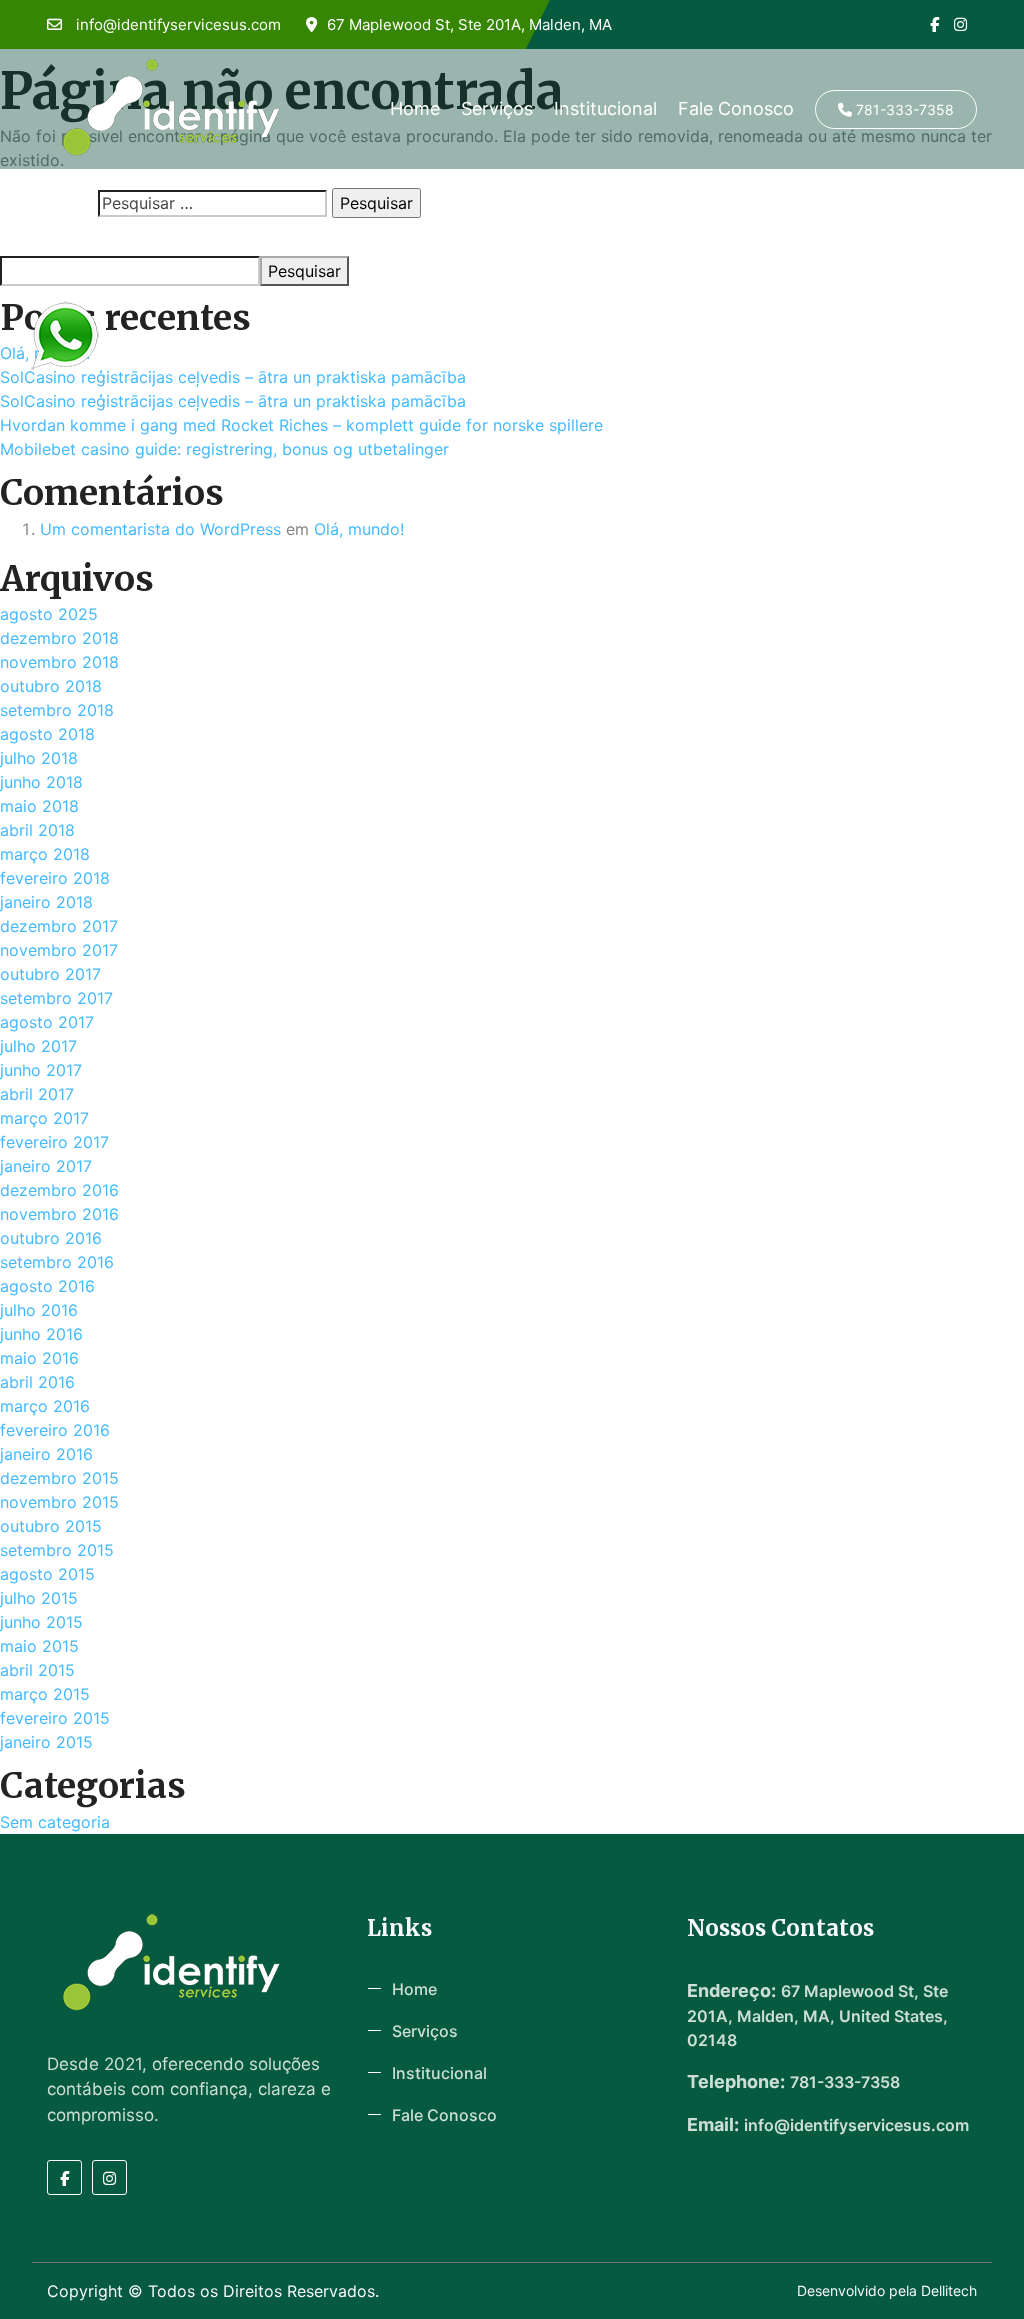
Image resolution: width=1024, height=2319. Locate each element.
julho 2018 (39, 758)
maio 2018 (39, 806)
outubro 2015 (51, 1526)
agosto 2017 (47, 1022)
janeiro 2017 (46, 1166)
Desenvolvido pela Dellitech (887, 2290)
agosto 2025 (49, 614)
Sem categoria (55, 1822)
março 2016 (45, 1406)
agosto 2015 (47, 1574)
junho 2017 (41, 1070)
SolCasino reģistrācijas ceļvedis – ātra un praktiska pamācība (233, 377)
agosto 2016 (47, 1286)
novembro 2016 (59, 1214)
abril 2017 (37, 1094)
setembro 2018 (57, 710)
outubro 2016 (51, 1238)
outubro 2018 (51, 686)
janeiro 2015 (46, 1742)
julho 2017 (38, 1046)
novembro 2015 (59, 1502)
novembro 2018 (59, 662)
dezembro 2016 (59, 1190)
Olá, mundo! (359, 529)
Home (415, 108)
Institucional (605, 108)
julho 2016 (39, 1310)
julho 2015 (39, 1598)
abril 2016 (37, 1382)
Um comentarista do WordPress (160, 529)
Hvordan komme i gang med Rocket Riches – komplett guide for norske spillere (301, 425)
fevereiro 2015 (55, 1718)
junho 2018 (41, 782)
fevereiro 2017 (54, 1142)
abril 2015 (37, 1670)
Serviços (497, 108)
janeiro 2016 (46, 1454)
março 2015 (45, 1694)
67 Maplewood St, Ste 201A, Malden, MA (469, 24)
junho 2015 (41, 1622)
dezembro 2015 (59, 1478)
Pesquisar (32, 237)
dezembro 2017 (59, 926)
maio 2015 (39, 1646)
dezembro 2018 (59, 638)
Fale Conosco (736, 108)
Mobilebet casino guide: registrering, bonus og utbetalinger (224, 449)
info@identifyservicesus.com (176, 24)
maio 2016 (39, 1358)
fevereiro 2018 (55, 878)
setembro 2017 (56, 998)
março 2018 (45, 854)
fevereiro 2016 (55, 1430)
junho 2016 (41, 1334)
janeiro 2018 (46, 902)
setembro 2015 (57, 1550)
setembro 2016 (57, 1262)
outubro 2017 (50, 974)
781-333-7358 (903, 109)
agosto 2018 (47, 734)
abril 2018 (37, 830)
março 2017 (44, 1118)
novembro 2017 (59, 950)
